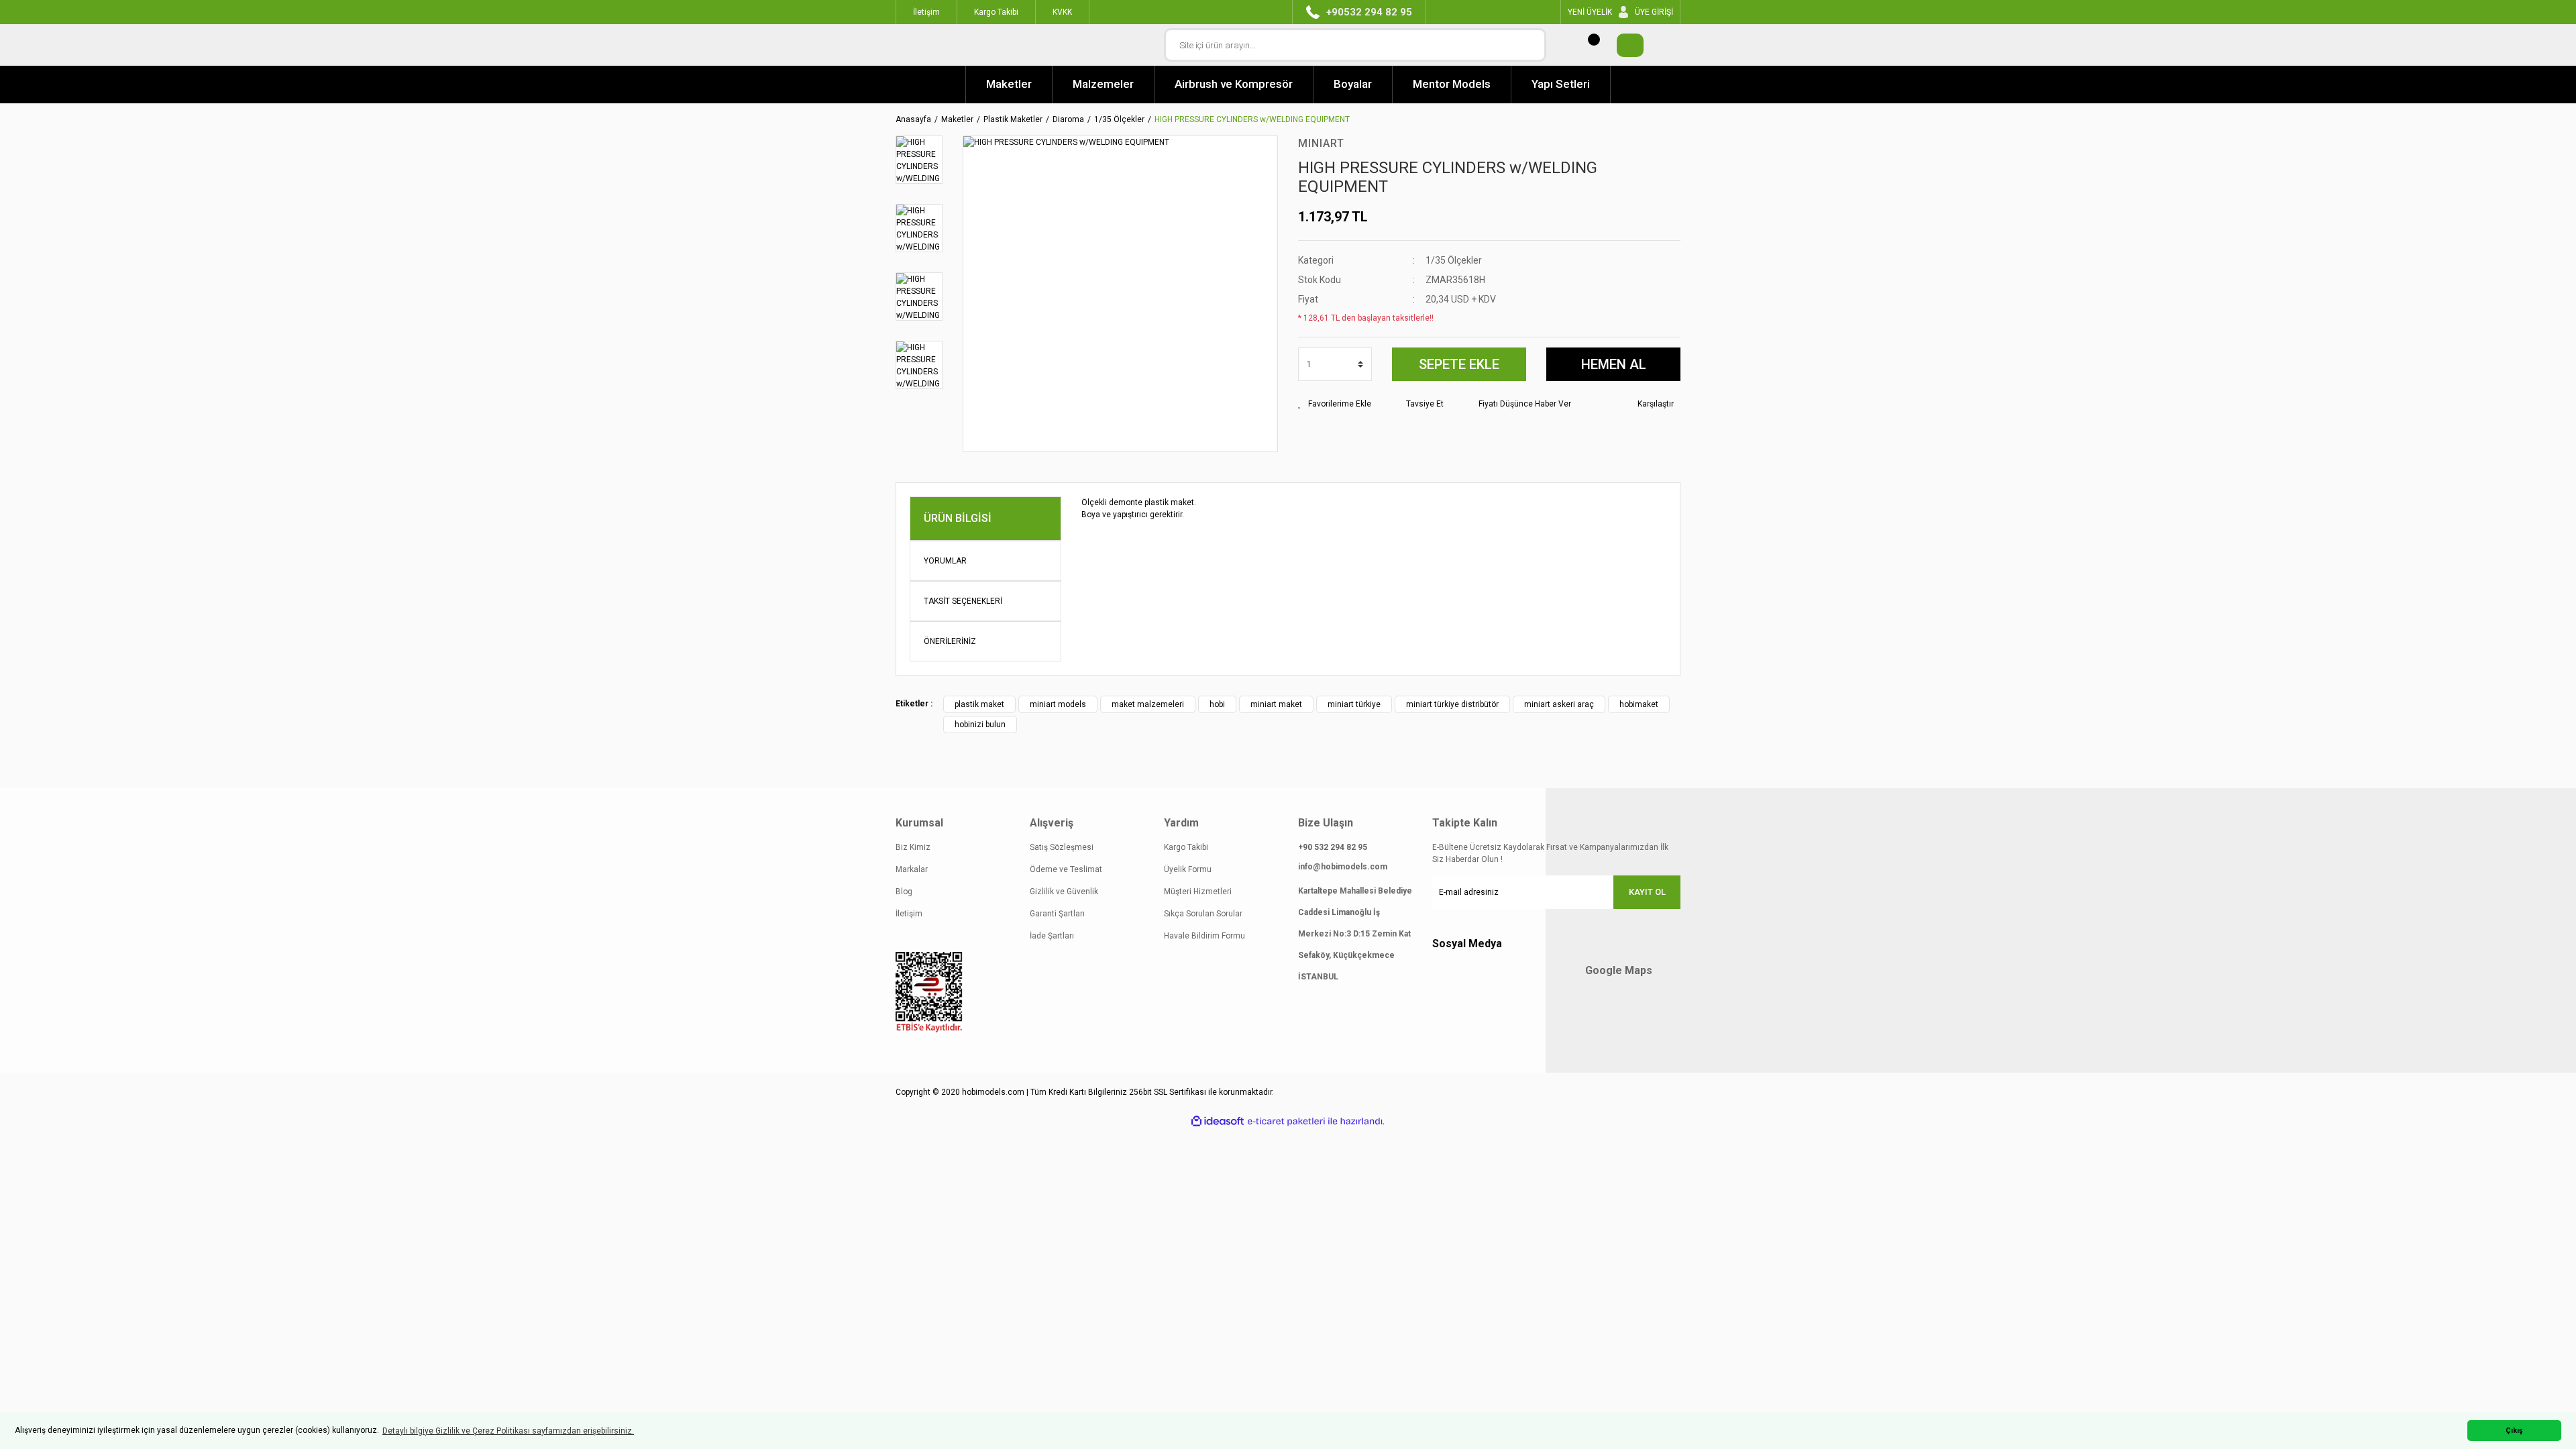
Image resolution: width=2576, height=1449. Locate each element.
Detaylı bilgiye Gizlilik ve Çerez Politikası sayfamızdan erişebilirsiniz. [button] (508, 1431)
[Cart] (1623, 45)
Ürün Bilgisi (958, 518)
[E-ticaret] (1286, 1121)
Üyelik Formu (1188, 869)
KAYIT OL (1647, 892)
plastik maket (979, 704)
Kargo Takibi (1186, 847)
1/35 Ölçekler (1454, 260)
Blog (904, 892)
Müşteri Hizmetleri (1198, 892)
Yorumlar (945, 561)
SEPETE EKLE (1459, 364)
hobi (1217, 704)
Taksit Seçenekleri (963, 601)
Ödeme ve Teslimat (1066, 869)
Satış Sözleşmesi (1062, 847)
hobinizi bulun (980, 724)
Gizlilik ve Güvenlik (1064, 892)
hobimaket (1639, 704)
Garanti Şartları (1057, 914)
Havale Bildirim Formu (1204, 936)
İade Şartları (1052, 936)
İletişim (909, 914)
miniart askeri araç (1559, 704)
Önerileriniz (950, 641)
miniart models (1058, 704)
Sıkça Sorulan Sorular (1203, 914)
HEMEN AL (1614, 364)
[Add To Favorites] (1335, 404)
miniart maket (1276, 704)
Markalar (912, 869)
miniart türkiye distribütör (1452, 704)
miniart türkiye (1354, 704)
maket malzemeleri (1148, 704)
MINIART (1321, 143)
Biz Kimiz (913, 847)
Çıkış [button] (2514, 1431)
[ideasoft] (1218, 1121)
